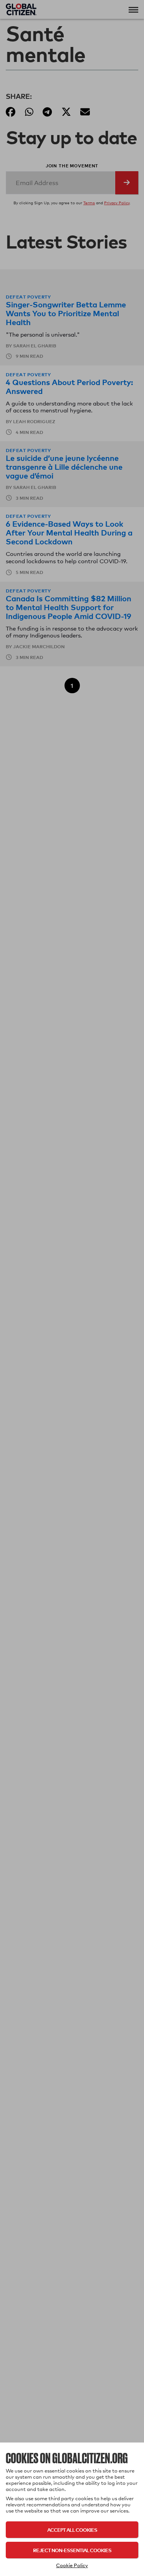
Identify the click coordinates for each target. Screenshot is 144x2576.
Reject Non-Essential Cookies (72, 2550)
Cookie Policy (72, 2565)
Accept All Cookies (72, 2530)
